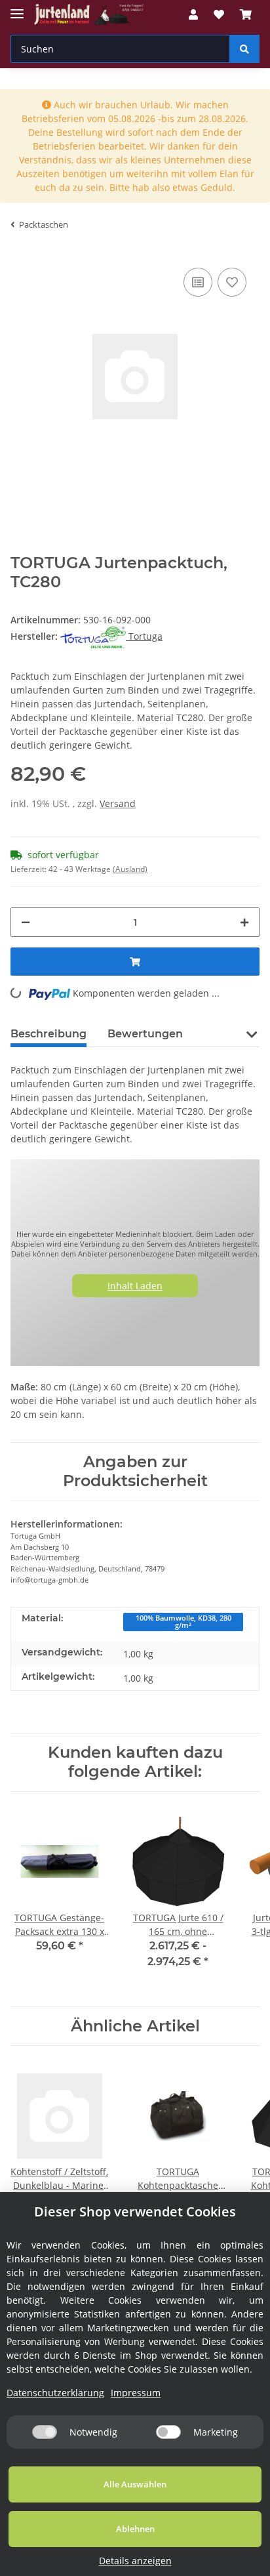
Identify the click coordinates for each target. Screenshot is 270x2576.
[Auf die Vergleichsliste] (198, 282)
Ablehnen (135, 2529)
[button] (193, 14)
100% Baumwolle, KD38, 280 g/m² (183, 1622)
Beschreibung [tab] (48, 1034)
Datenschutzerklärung (55, 2393)
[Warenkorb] (246, 14)
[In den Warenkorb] (135, 962)
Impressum (136, 2393)
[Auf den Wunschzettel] (232, 282)
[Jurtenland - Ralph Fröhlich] (89, 15)
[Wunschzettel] (219, 14)
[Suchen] (244, 49)
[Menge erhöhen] (244, 922)
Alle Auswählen (135, 2484)
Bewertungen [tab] (145, 1034)
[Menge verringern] (26, 922)
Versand (118, 803)
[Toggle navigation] (17, 8)
